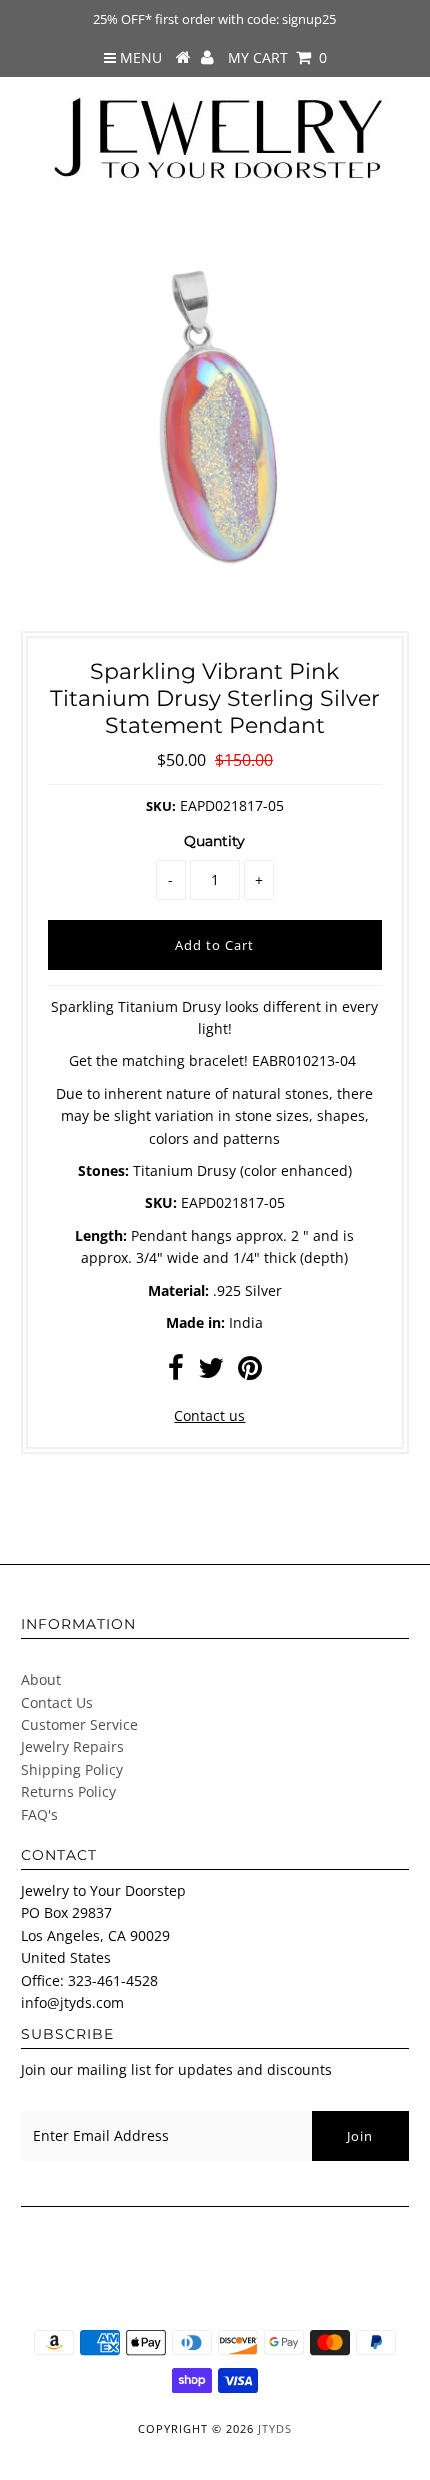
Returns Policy (68, 1791)
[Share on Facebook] (176, 1372)
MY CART (277, 57)
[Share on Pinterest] (250, 1372)
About (41, 1679)
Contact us (209, 1415)
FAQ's (39, 1814)
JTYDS (275, 2428)
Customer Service (79, 1724)
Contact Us (57, 1702)
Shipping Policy (72, 1769)
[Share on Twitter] (211, 1372)
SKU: (161, 806)
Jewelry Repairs (72, 1746)
